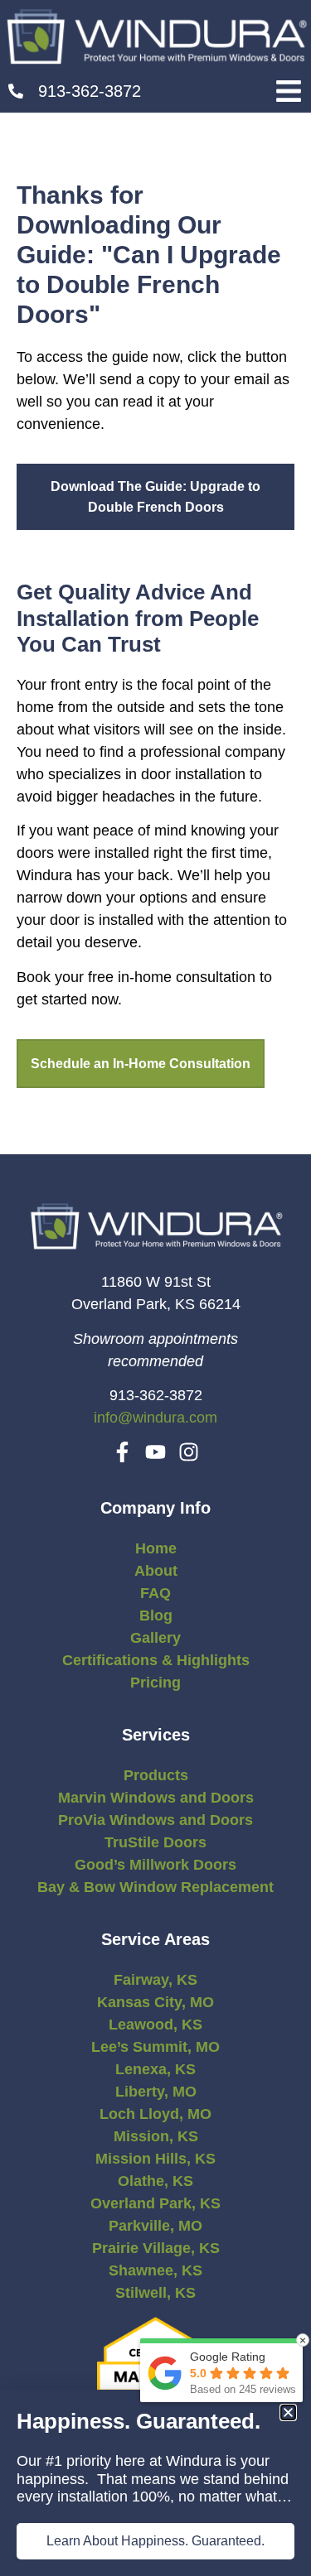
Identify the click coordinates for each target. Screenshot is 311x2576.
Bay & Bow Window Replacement (155, 1887)
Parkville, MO (155, 2226)
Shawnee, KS (155, 2270)
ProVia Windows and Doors (155, 1820)
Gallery (155, 1638)
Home (156, 1548)
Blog (156, 1615)
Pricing (155, 1683)
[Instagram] (189, 1452)
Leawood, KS (155, 2025)
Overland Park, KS (155, 2203)
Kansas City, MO (155, 2002)
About (156, 1571)
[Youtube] (155, 1452)
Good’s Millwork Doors (155, 1865)
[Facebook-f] (122, 1452)
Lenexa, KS (155, 2069)
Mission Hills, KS (155, 2159)
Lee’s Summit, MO (155, 2047)
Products (156, 1775)
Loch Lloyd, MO (155, 2114)
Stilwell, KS (155, 2293)
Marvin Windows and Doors (156, 1798)
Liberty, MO (156, 2092)
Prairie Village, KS (156, 2248)
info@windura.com (155, 1418)
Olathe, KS (155, 2181)
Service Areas (155, 1939)
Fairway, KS (155, 1980)
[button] (288, 91)
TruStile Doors (155, 1842)
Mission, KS (156, 2136)
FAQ (155, 1593)
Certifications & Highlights (156, 1660)
